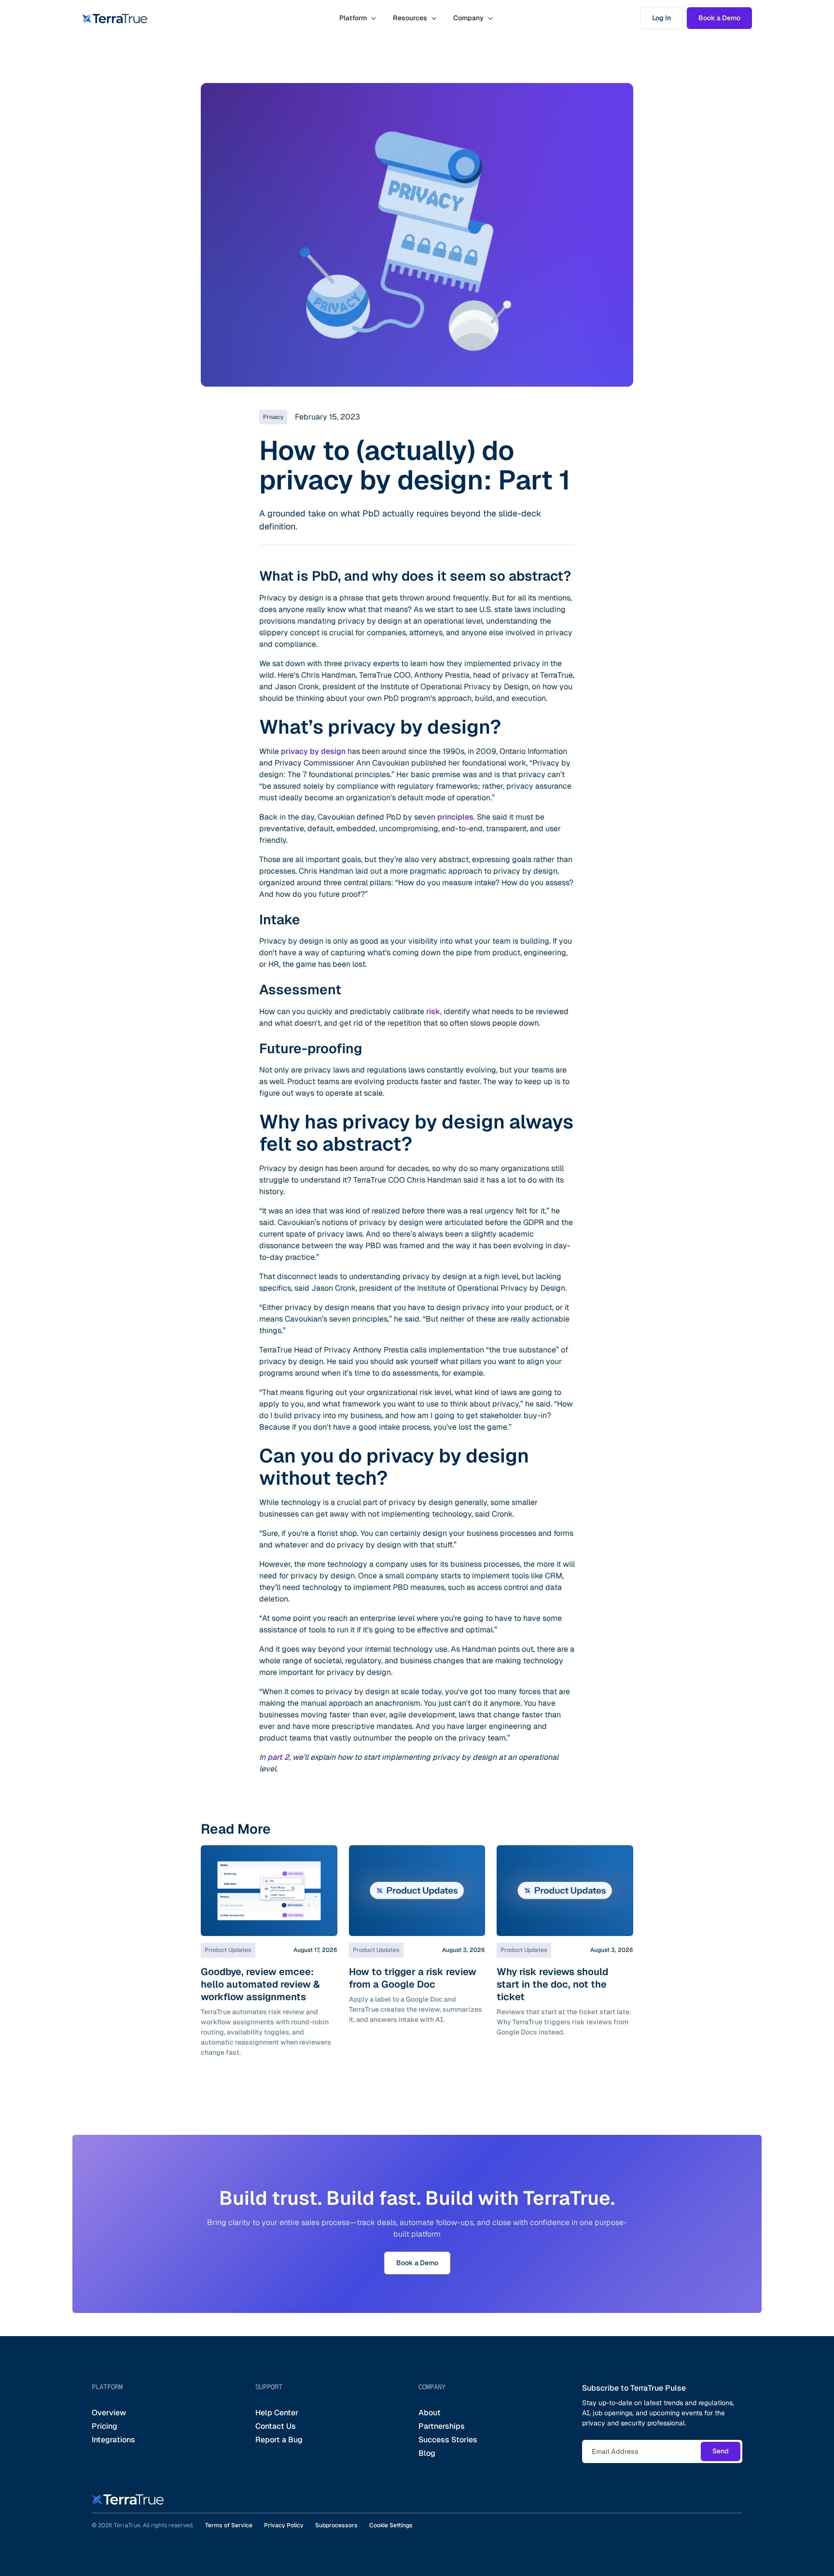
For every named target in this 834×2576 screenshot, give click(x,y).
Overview (109, 2413)
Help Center (277, 2413)
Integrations (113, 2440)
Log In (661, 18)
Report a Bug (279, 2440)
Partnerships (442, 2426)
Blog (427, 2453)
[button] (358, 18)
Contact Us (276, 2426)
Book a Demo (719, 18)
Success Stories (448, 2440)
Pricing (104, 2426)
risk (433, 1011)
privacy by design (313, 751)
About (430, 2413)
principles (454, 817)
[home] (115, 18)
